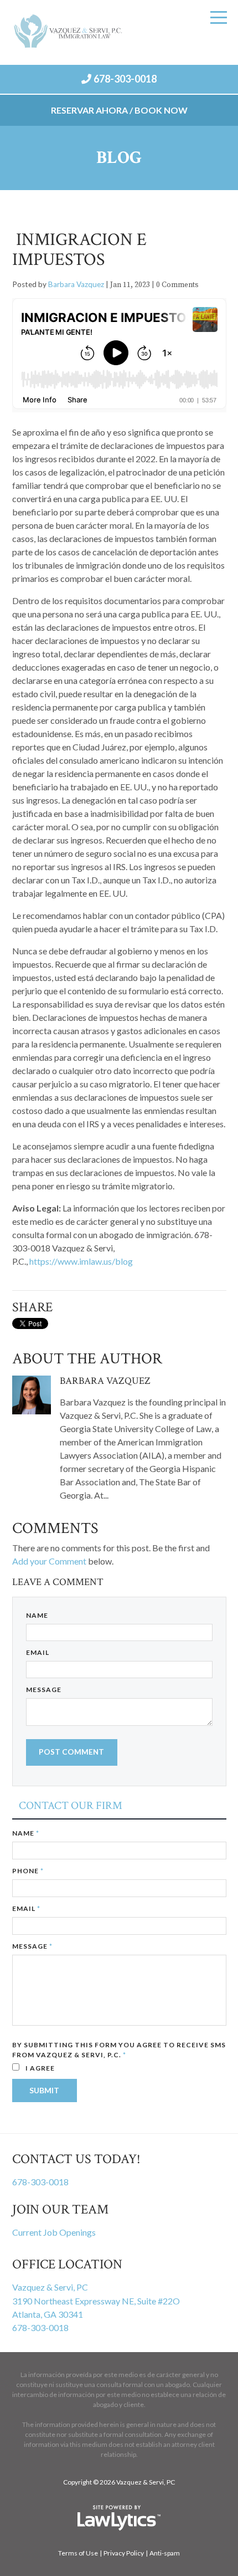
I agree (39, 2068)
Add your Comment (49, 1561)
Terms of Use (78, 2553)
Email (38, 1652)
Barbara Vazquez (76, 284)
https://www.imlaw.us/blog (81, 1261)
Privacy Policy (124, 2553)
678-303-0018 (125, 79)
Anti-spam (165, 2553)
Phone (28, 1871)
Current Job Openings (54, 2232)
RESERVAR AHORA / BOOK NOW (119, 110)
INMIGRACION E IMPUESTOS (79, 250)
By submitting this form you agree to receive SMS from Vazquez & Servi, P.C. (119, 2050)
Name (37, 1615)
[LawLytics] (119, 2518)
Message (44, 1690)
